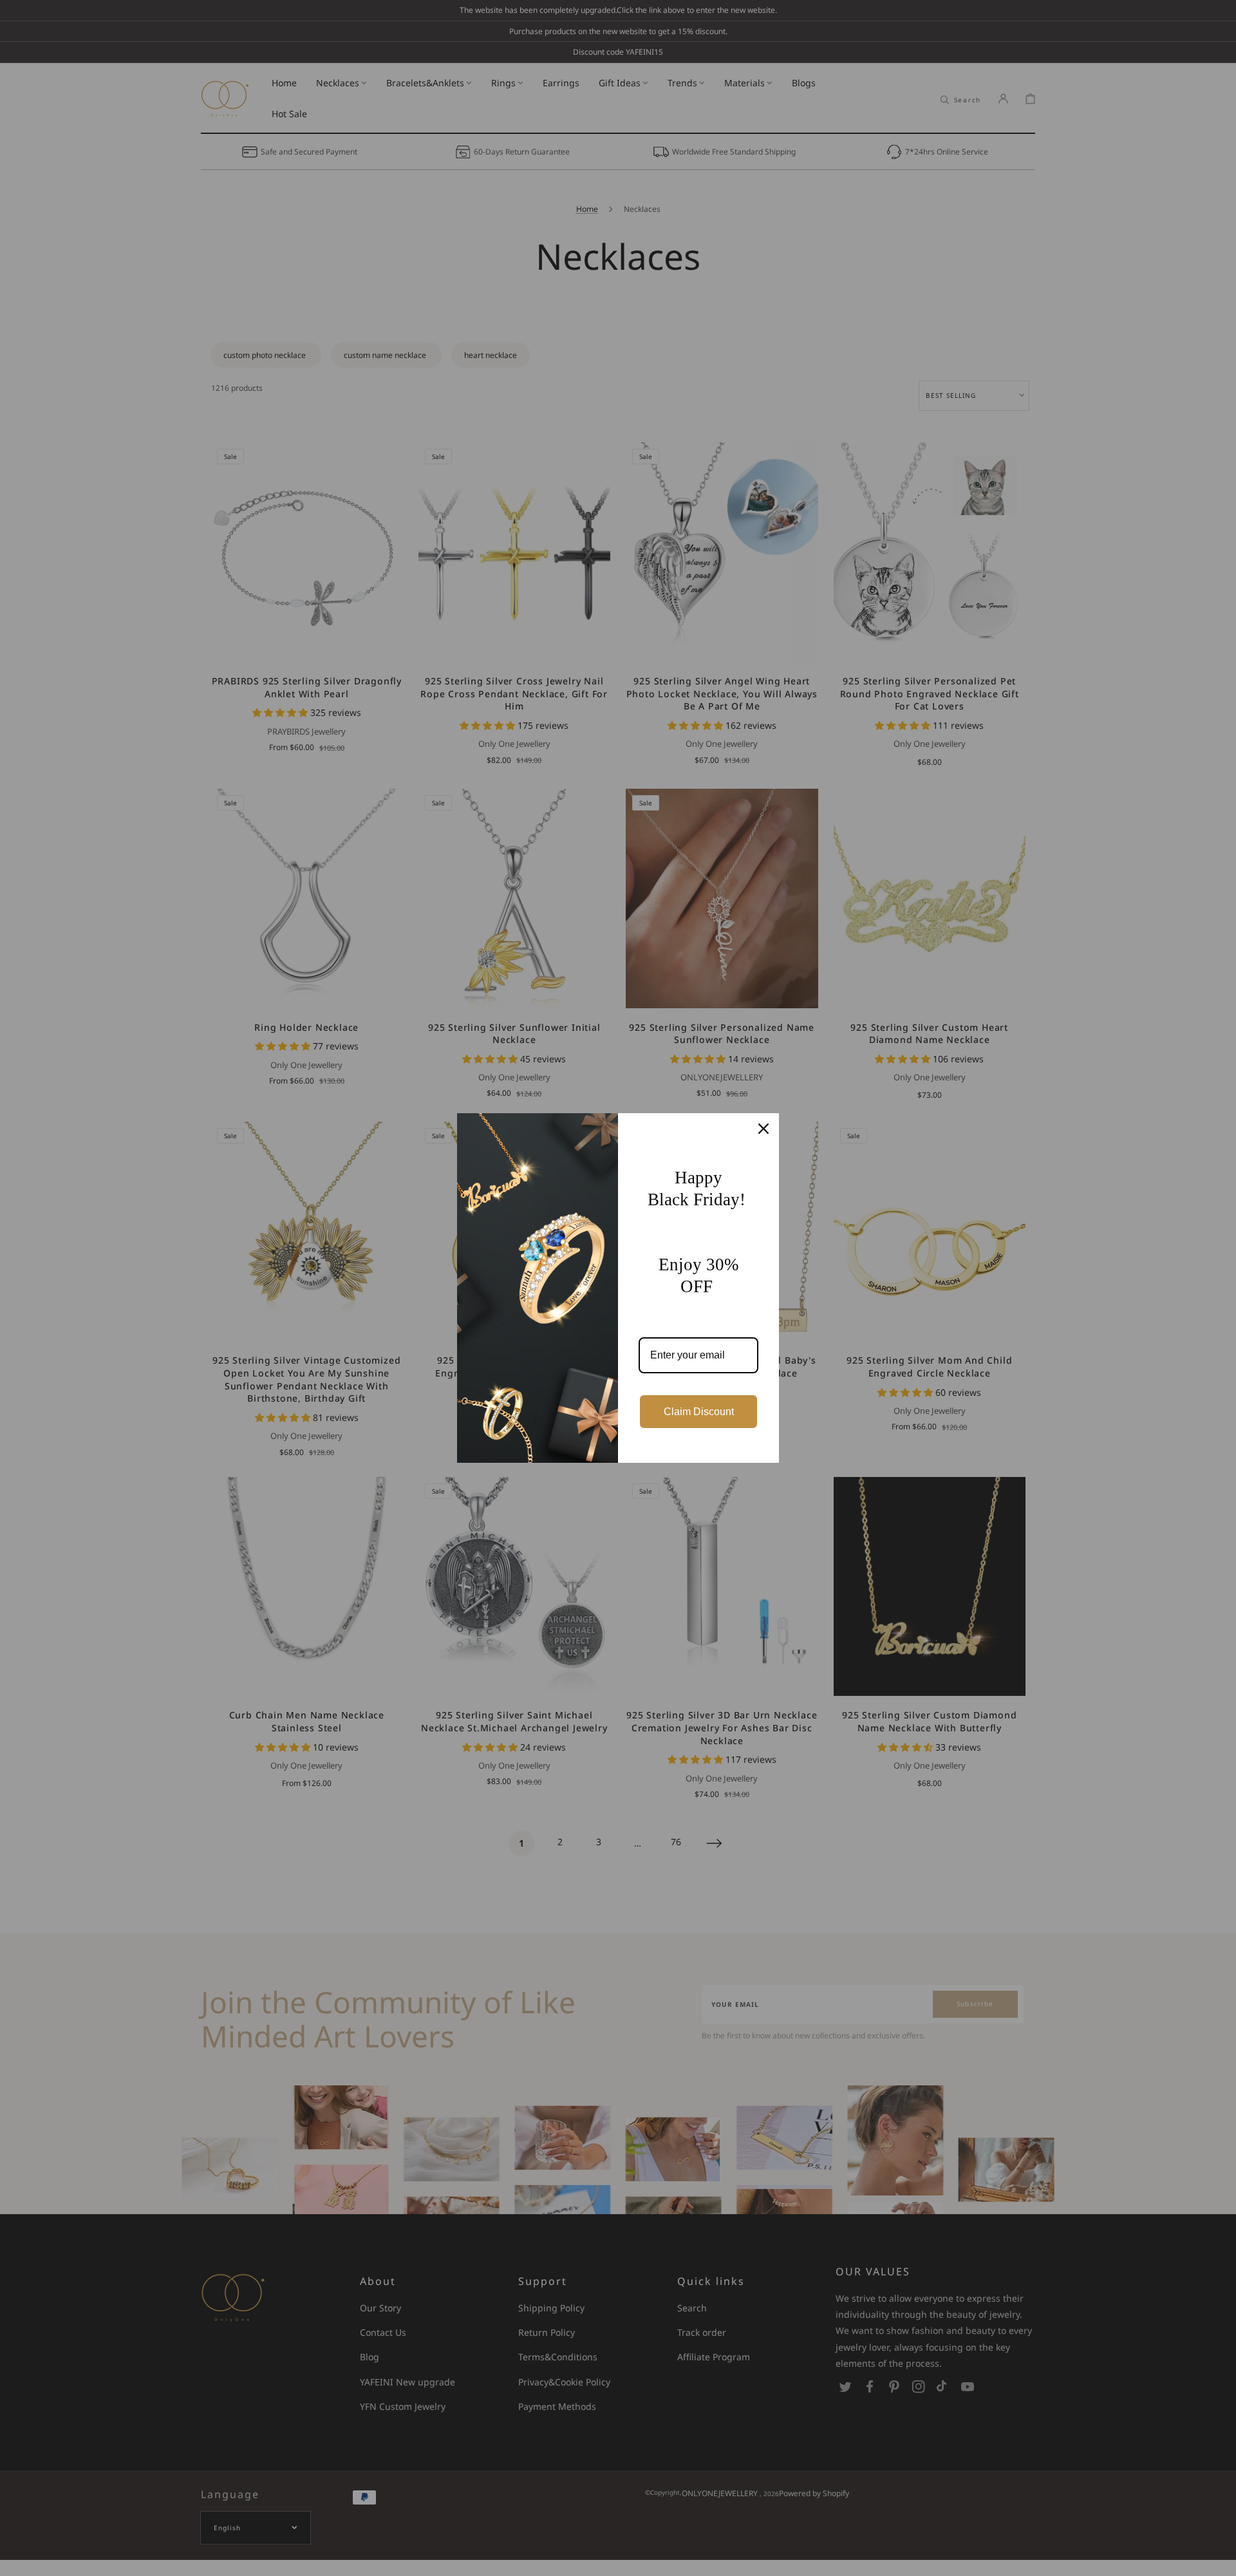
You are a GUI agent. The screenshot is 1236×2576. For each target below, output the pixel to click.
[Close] (763, 1129)
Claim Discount (699, 1412)
